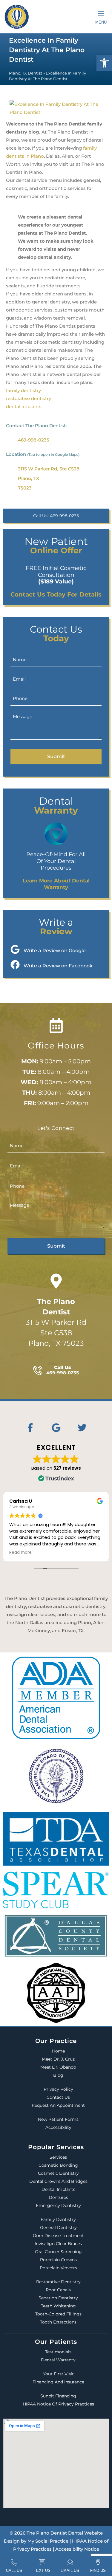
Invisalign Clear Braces (58, 2244)
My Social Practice (48, 2541)
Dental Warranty (58, 2360)
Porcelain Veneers (58, 2268)
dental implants (24, 406)
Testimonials (58, 2352)
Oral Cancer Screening (58, 2252)
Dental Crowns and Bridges (58, 2181)
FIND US (98, 2570)
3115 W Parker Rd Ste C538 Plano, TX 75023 (56, 1322)
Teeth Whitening (58, 2306)
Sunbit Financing (58, 2396)
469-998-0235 (34, 440)
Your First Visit (58, 2374)
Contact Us (58, 2097)
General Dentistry (58, 2228)
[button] (104, 63)
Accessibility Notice (77, 2549)
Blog (58, 2075)
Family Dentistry (58, 2219)
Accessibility (58, 2127)
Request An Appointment (58, 2105)
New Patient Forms (58, 2119)
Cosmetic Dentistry (58, 2173)
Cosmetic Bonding (58, 2165)
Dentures (58, 2197)
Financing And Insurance (58, 2382)
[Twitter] (82, 1428)
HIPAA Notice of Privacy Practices (58, 2404)
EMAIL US (70, 2570)
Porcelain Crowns (58, 2260)
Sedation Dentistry (58, 2298)
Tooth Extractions (58, 2322)
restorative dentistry (29, 398)
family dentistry (23, 390)
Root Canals (58, 2290)
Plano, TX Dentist (26, 73)
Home (58, 2051)
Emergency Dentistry (58, 2205)
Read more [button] (20, 1553)
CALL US (14, 2570)
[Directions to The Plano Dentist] (56, 1281)
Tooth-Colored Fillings (58, 2314)
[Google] (56, 1428)
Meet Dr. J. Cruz (58, 2059)
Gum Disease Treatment (58, 2236)
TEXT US (42, 2570)
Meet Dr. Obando (58, 2067)
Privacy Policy (58, 2089)
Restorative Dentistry (58, 2282)
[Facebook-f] (30, 1428)
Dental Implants (58, 2189)
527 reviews (67, 1468)
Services (58, 2157)
